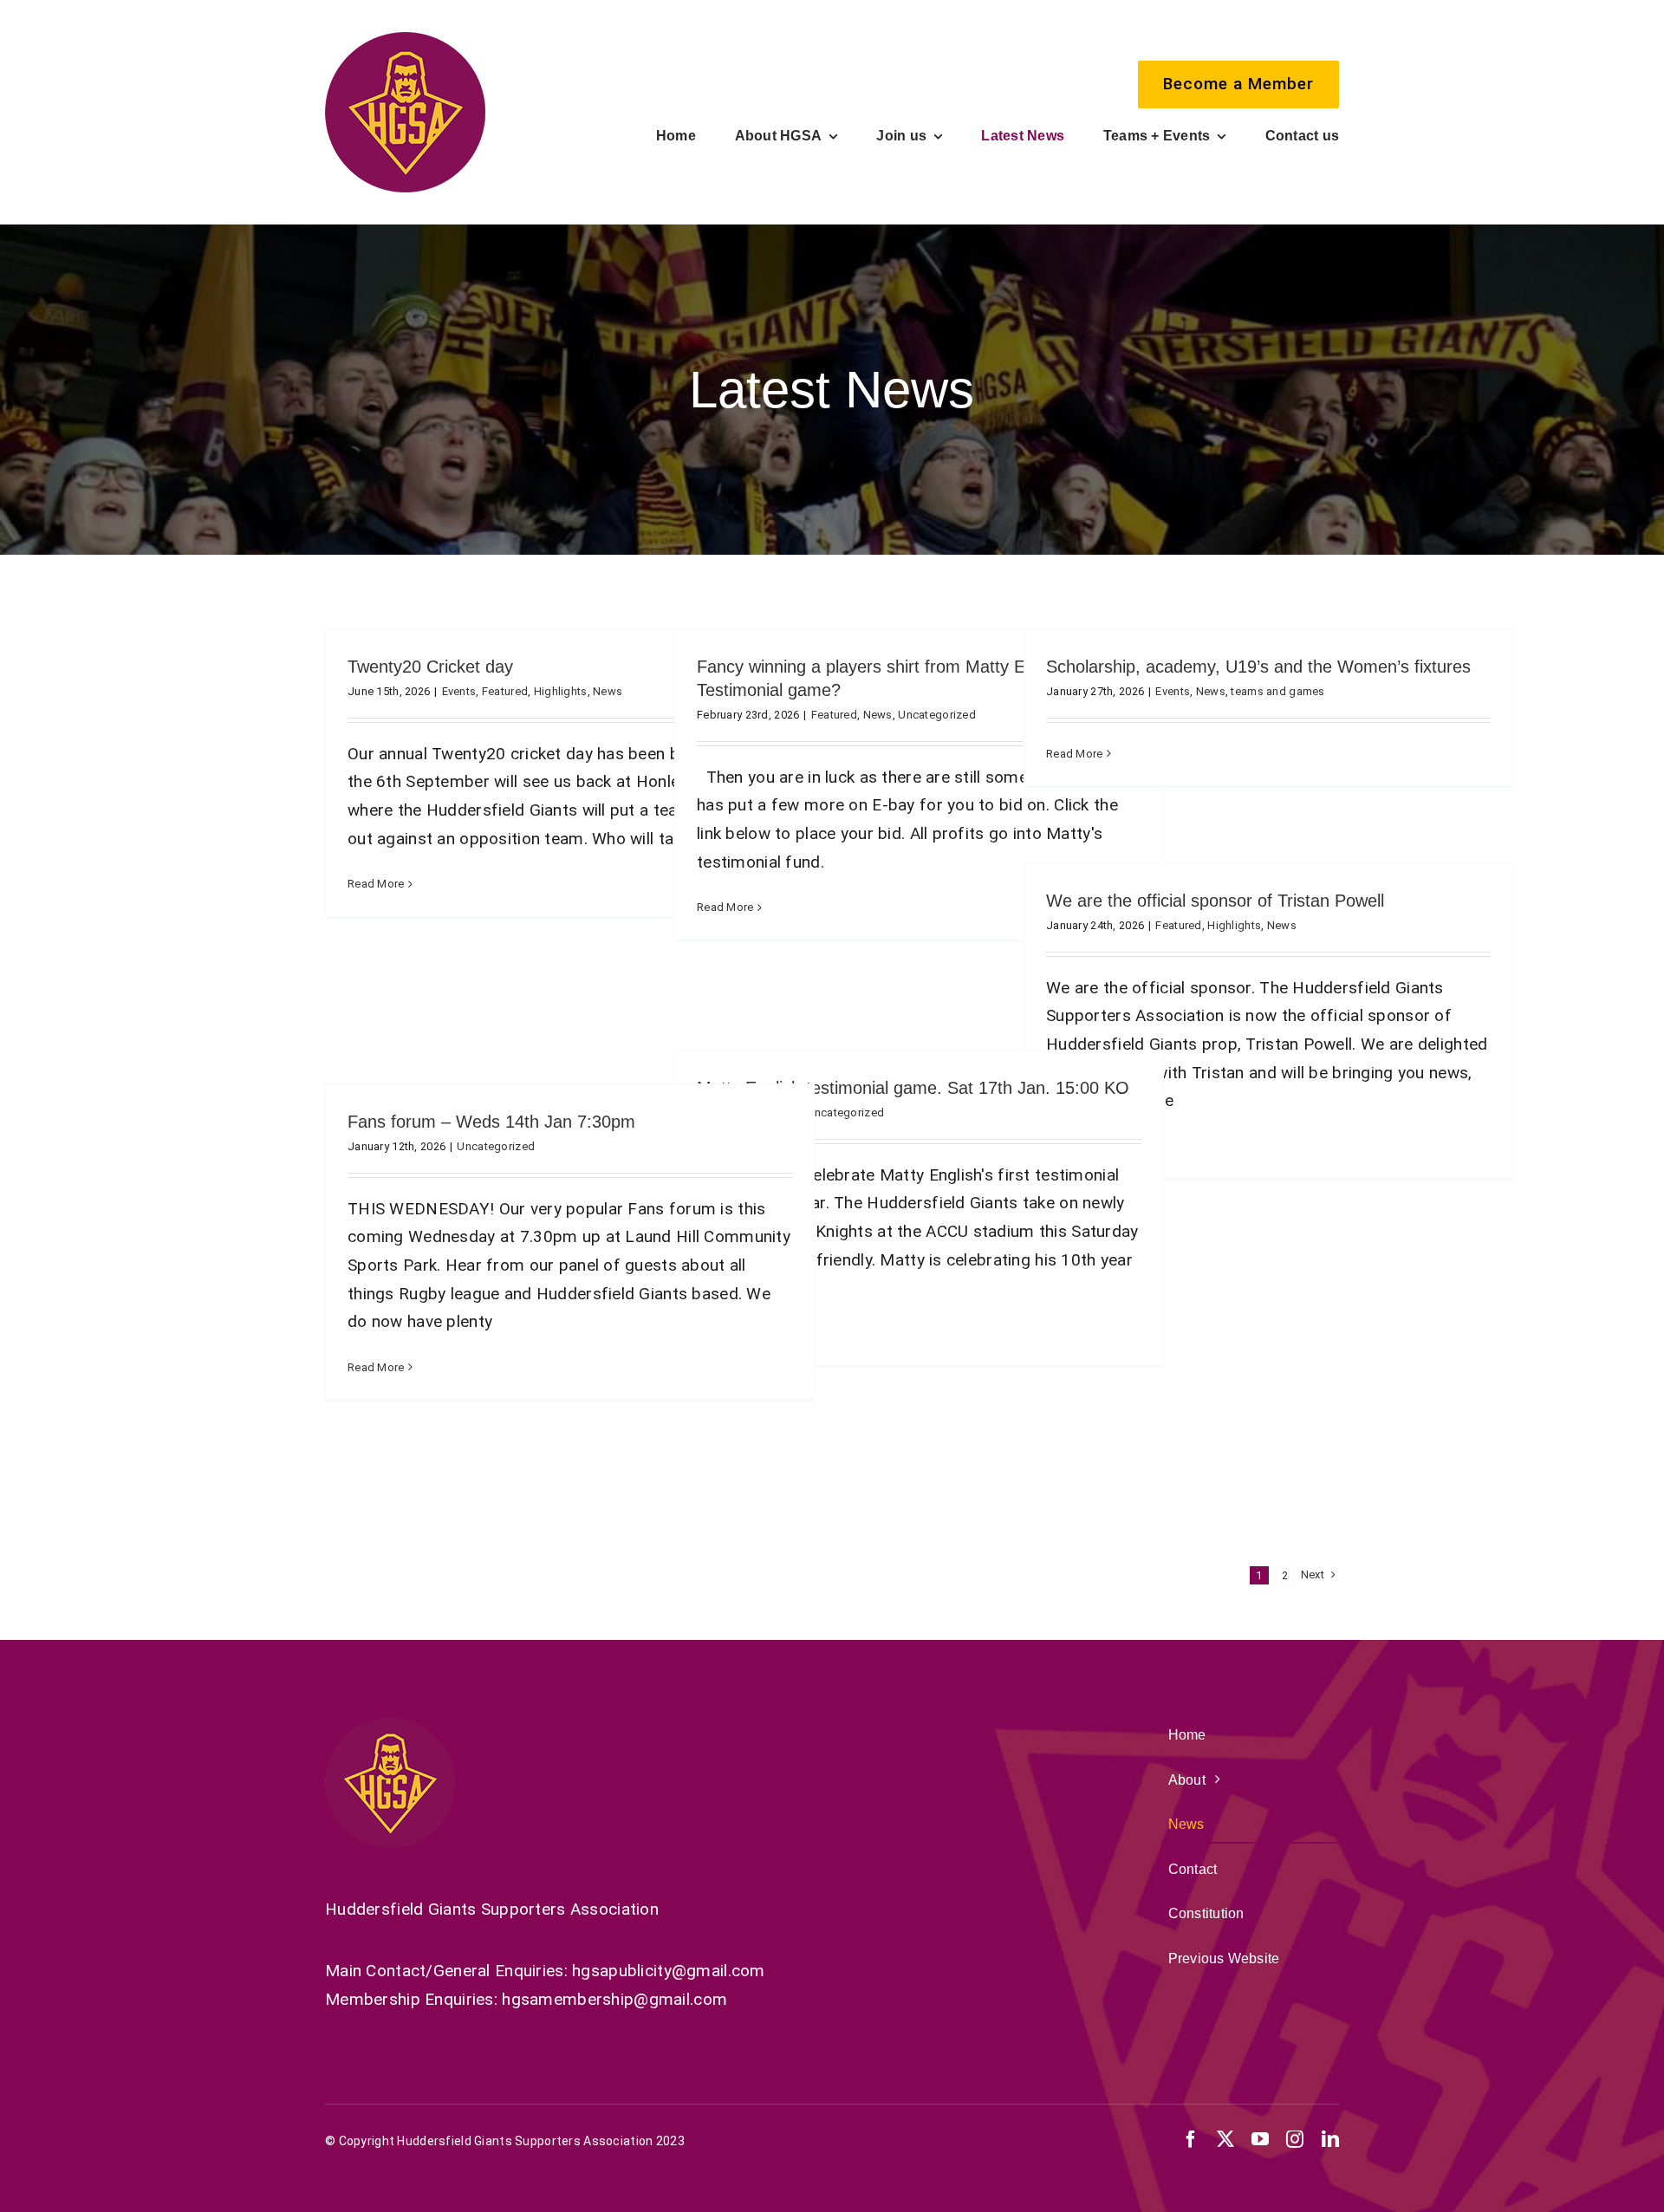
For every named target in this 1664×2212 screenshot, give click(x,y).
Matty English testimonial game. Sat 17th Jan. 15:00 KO (913, 1088)
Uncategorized (937, 715)
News (608, 691)
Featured (505, 691)
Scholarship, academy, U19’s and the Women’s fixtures (1258, 667)
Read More (376, 884)
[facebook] (1191, 2139)
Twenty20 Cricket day (430, 667)
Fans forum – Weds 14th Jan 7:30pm (491, 1122)
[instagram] (1295, 2139)
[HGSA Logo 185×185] (405, 40)
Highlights (561, 691)
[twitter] (1225, 2139)
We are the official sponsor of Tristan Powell (1215, 901)
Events (459, 691)
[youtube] (1260, 2139)
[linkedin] (1330, 2139)
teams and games (1277, 691)
